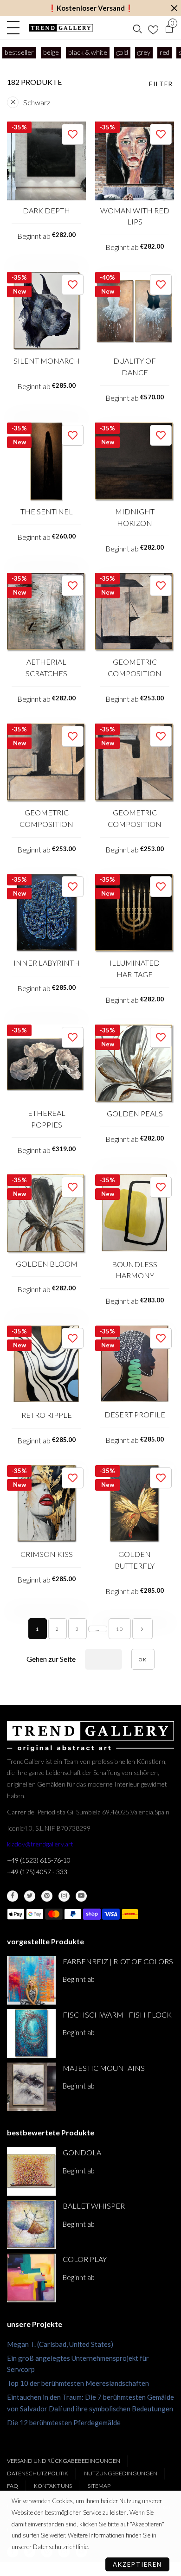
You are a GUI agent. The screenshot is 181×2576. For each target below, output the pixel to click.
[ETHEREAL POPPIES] (46, 1064)
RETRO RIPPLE (47, 1415)
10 (120, 1629)
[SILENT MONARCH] (46, 311)
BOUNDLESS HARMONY (135, 1270)
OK (143, 1660)
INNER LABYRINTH (47, 963)
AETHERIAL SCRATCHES (46, 667)
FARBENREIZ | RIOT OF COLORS (118, 1961)
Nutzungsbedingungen (121, 2473)
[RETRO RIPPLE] (46, 1365)
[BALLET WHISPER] (31, 2225)
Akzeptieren (137, 2564)
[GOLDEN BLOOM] (46, 1214)
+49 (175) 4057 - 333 (37, 1872)
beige (51, 52)
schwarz (37, 102)
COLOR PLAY (85, 2259)
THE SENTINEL (47, 511)
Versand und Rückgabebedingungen (64, 2461)
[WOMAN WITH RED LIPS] (135, 161)
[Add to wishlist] (73, 134)
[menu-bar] (16, 28)
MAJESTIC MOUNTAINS (104, 2068)
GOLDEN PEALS (135, 1113)
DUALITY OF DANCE (135, 366)
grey (144, 52)
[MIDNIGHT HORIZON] (135, 462)
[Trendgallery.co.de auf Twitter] (30, 1896)
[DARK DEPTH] (46, 161)
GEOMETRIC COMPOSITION (135, 667)
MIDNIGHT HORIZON (135, 517)
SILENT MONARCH (47, 361)
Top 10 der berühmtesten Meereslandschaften (78, 2383)
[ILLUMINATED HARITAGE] (135, 913)
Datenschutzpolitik (38, 2473)
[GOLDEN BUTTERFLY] (135, 1505)
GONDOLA (82, 2152)
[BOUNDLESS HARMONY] (135, 1214)
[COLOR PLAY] (31, 2278)
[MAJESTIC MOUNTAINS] (31, 2087)
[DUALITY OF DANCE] (135, 311)
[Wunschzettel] (153, 28)
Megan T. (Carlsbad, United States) (60, 2344)
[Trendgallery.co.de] (61, 28)
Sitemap (99, 2486)
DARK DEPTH (46, 210)
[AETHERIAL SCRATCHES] (46, 612)
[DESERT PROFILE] (135, 1365)
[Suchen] (137, 28)
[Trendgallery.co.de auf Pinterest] (47, 1896)
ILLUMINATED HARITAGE (135, 968)
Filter (161, 84)
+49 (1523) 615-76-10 (39, 1860)
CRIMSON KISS (47, 1554)
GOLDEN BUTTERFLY (135, 1560)
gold (122, 52)
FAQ (13, 2486)
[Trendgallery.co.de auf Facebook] (13, 1896)
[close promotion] (174, 8)
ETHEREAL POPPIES (47, 1119)
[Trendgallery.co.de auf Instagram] (64, 1896)
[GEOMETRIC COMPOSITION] (135, 612)
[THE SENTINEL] (46, 462)
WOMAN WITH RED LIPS (135, 216)
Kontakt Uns (53, 2486)
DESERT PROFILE (135, 1414)
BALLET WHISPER (94, 2206)
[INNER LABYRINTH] (46, 913)
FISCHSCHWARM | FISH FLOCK (117, 2015)
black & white (88, 52)
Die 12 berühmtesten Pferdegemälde (64, 2422)
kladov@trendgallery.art (40, 1844)
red (165, 52)
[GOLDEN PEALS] (135, 1064)
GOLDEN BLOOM (47, 1264)
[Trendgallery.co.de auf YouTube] (81, 1896)
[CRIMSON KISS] (46, 1505)
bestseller (19, 52)
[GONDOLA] (31, 2171)
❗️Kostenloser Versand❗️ (91, 8)
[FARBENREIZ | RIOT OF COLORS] (31, 1980)
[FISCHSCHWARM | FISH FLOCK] (31, 2034)
